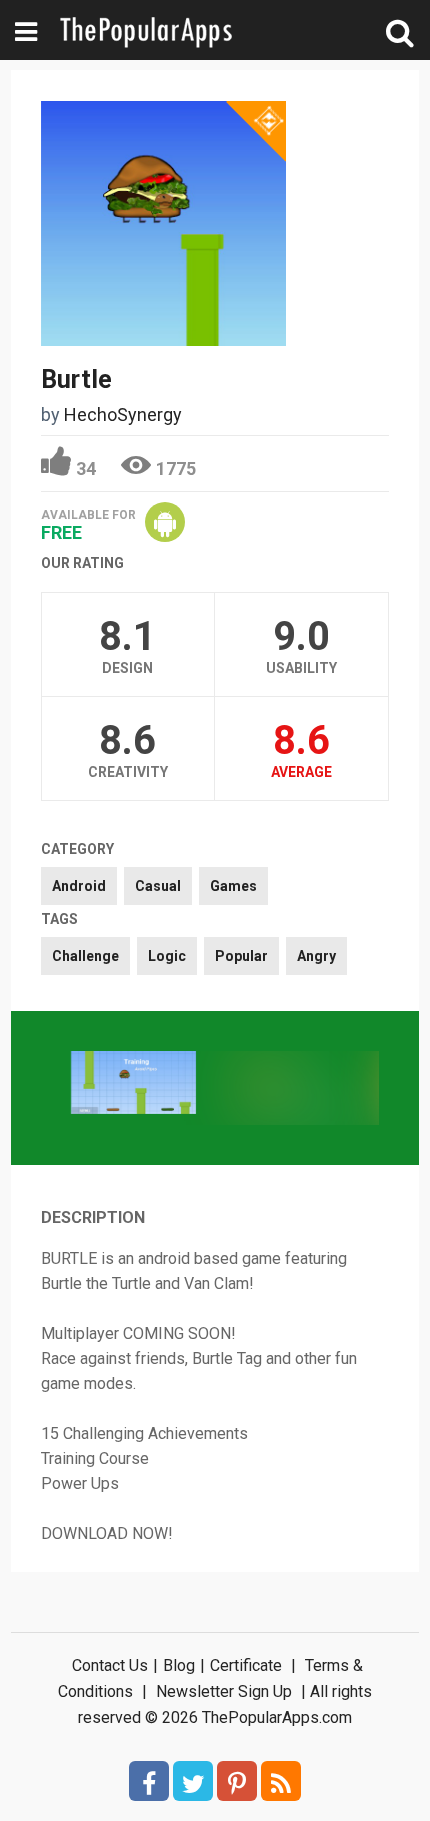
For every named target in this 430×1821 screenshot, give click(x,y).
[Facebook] (149, 1781)
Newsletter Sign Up (224, 1691)
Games (233, 886)
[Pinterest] (237, 1781)
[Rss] (281, 1781)
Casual (158, 886)
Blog (179, 1665)
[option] (133, 1084)
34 (86, 468)
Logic (167, 956)
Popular (241, 956)
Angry (316, 956)
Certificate (246, 1665)
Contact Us (110, 1665)
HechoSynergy (123, 414)
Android (79, 886)
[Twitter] (193, 1781)
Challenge (85, 956)
